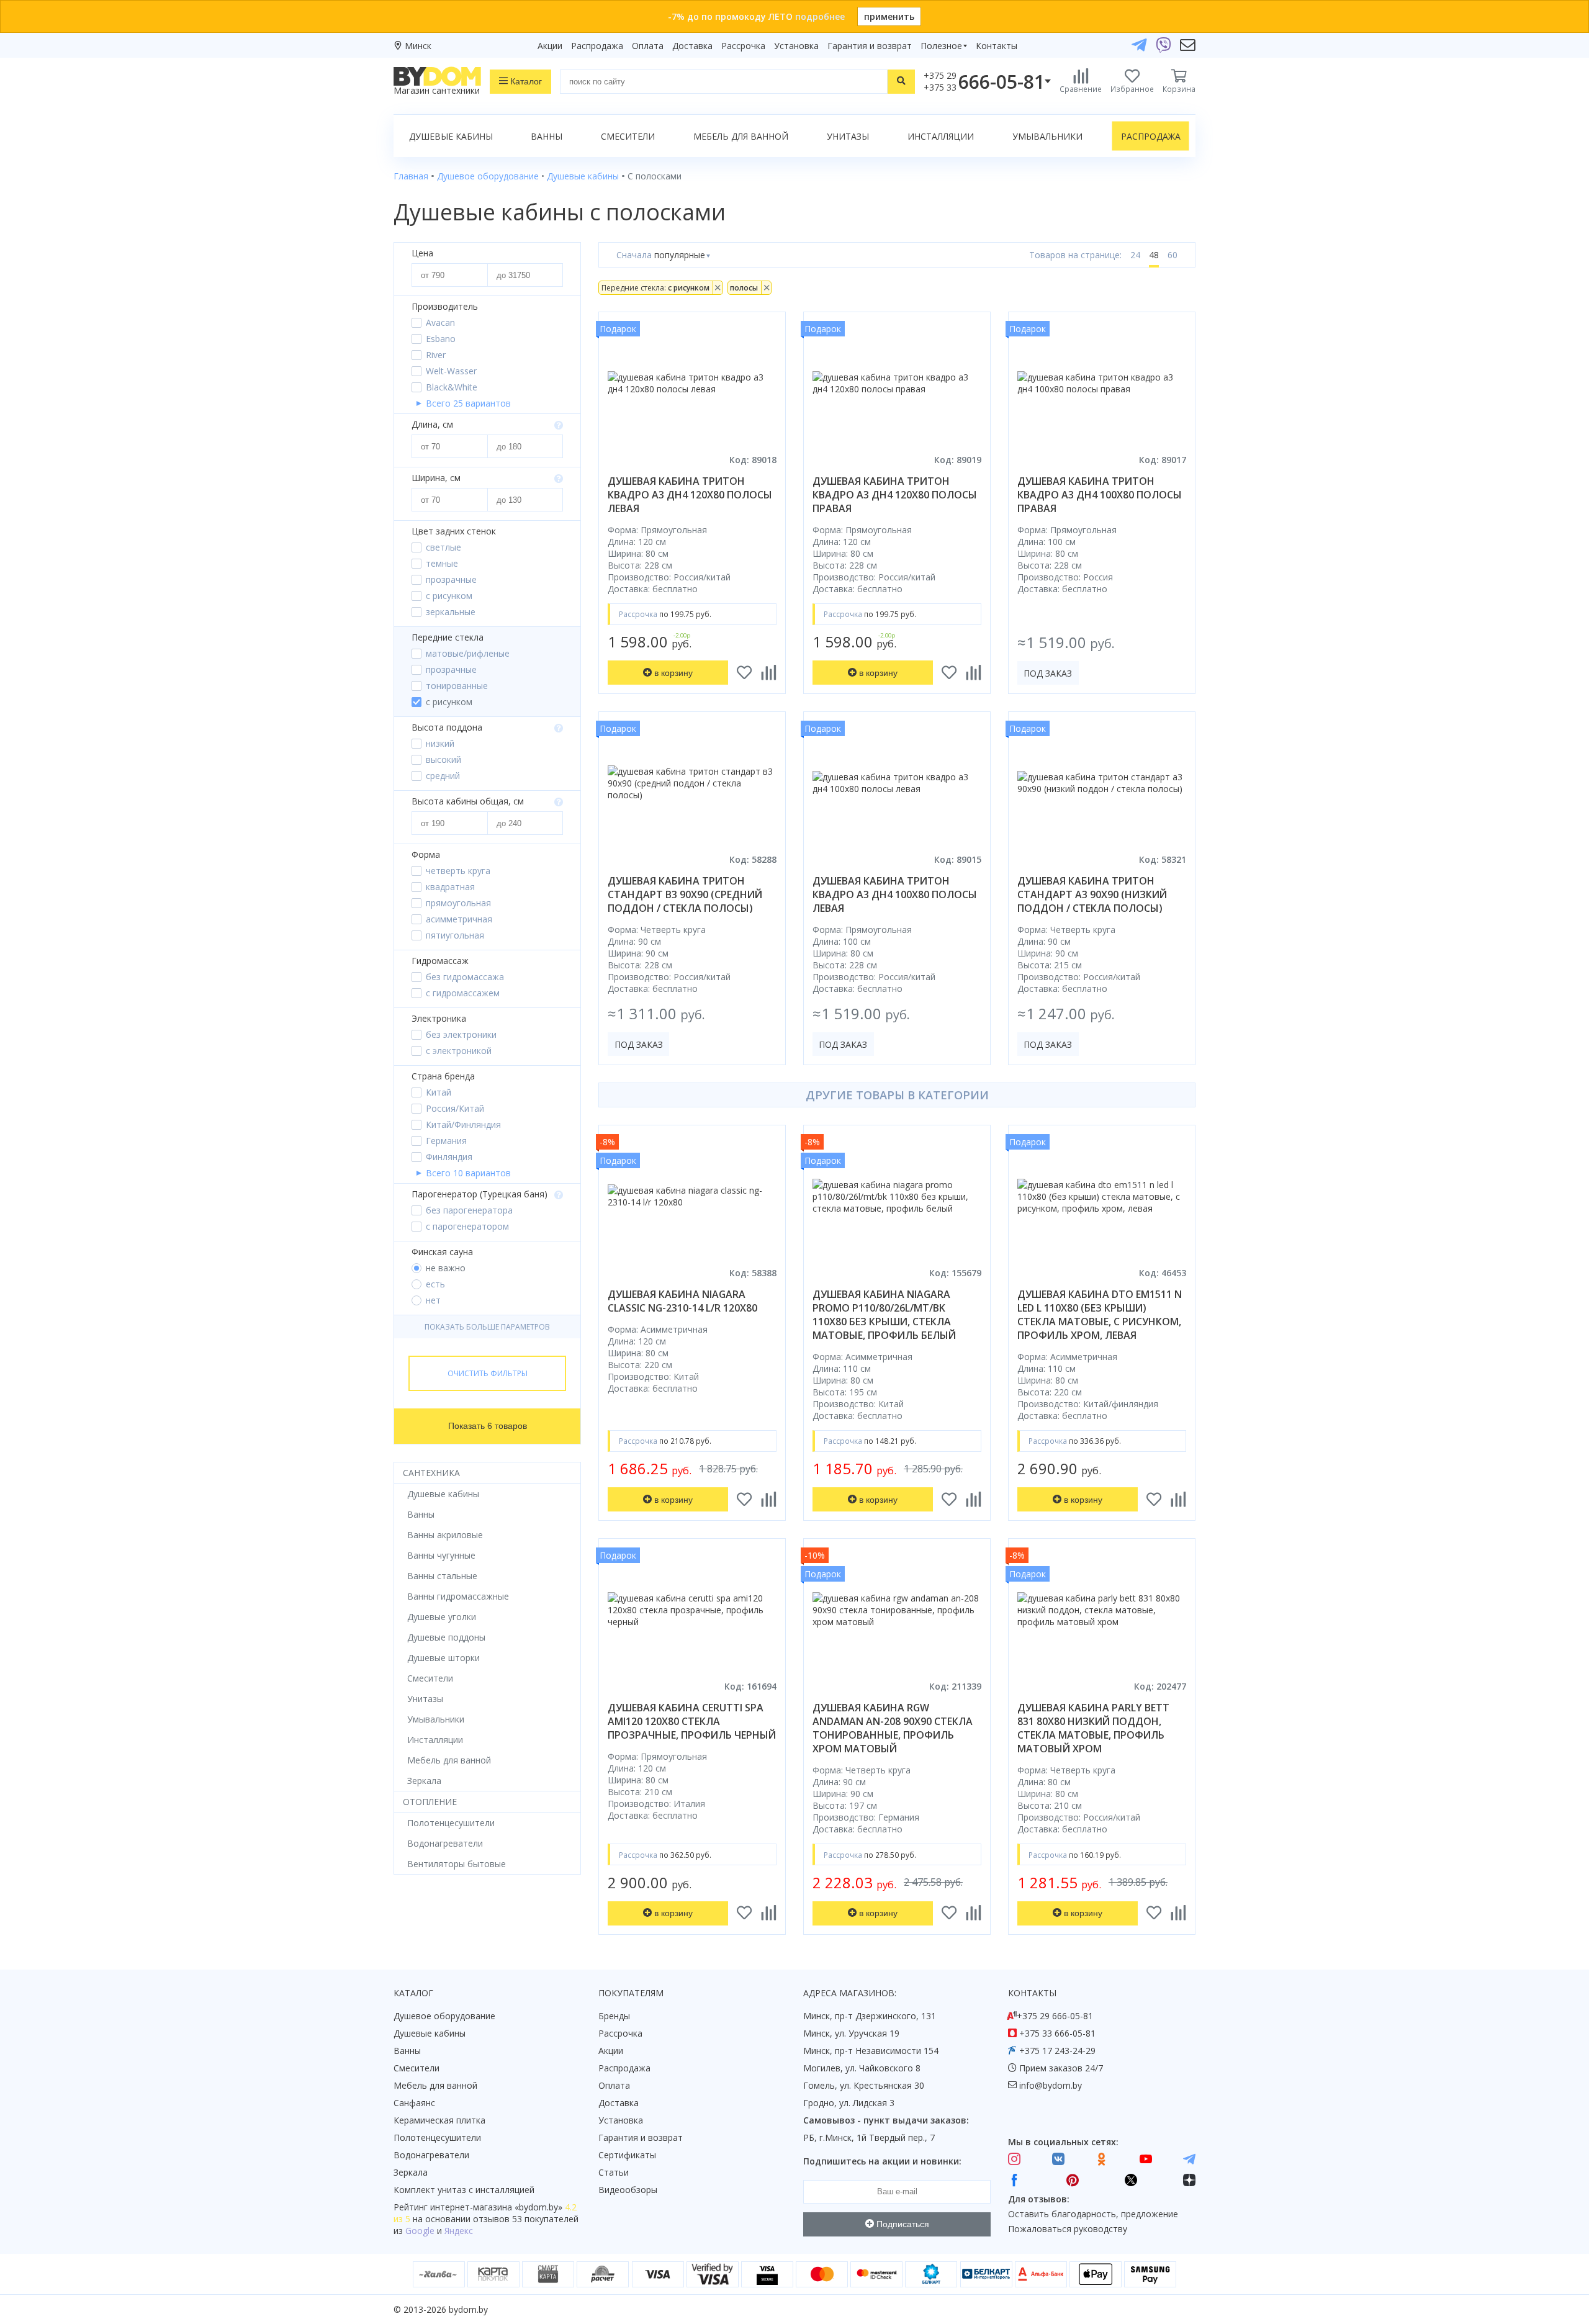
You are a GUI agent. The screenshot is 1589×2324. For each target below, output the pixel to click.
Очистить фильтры (488, 1373)
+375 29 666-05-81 (1055, 2016)
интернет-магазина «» (496, 2207)
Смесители (628, 136)
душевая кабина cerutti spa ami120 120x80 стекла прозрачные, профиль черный (692, 1721)
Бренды (614, 2016)
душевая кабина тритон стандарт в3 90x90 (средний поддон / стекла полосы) (685, 894)
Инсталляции (941, 136)
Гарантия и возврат (870, 46)
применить (889, 16)
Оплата (648, 46)
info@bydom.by (1051, 2085)
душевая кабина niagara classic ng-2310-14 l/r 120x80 (682, 1301)
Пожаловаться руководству (1068, 2229)
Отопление (430, 1802)
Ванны (547, 136)
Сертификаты (627, 2155)
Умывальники (1047, 136)
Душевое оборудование (444, 2016)
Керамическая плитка (439, 2120)
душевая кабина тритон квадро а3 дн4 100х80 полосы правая (1100, 495)
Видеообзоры (628, 2190)
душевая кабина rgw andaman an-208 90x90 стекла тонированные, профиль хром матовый (893, 1728)
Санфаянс (414, 2103)
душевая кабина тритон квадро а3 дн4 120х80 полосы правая (895, 495)
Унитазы (848, 136)
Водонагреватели (431, 2155)
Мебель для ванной (741, 136)
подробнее (820, 16)
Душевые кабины (451, 136)
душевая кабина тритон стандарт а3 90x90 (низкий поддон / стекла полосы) (1092, 894)
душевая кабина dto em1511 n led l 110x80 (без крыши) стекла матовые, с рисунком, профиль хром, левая (1100, 1315)
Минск (418, 46)
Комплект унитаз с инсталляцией (464, 2190)
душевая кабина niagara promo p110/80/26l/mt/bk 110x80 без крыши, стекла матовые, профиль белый (884, 1315)
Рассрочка (743, 46)
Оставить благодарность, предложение (1093, 2214)
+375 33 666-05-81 (1057, 2033)
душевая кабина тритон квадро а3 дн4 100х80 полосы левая (895, 894)
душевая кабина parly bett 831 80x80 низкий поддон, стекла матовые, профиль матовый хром (1093, 1728)
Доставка (692, 46)
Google (420, 2231)
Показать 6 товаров (488, 1426)
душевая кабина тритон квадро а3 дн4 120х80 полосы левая (690, 495)
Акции (550, 46)
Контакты (997, 46)
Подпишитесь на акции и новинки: (882, 2161)
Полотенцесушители (437, 2137)
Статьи (614, 2172)
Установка (796, 46)
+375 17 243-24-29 (1057, 2051)
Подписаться (902, 2224)
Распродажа (597, 46)
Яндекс (459, 2231)
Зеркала (411, 2172)
